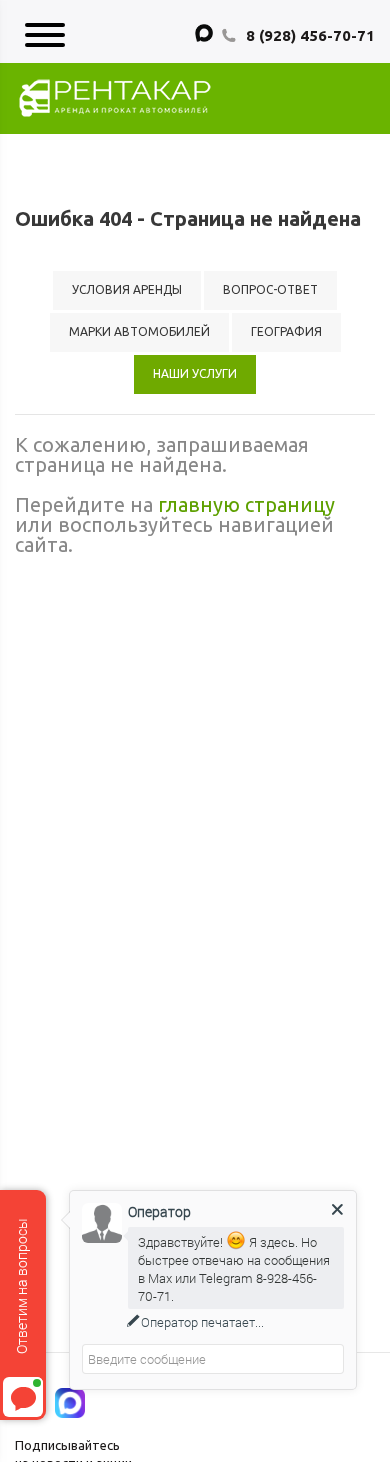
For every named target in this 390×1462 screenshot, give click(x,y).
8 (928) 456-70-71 (310, 35)
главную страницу (246, 504)
